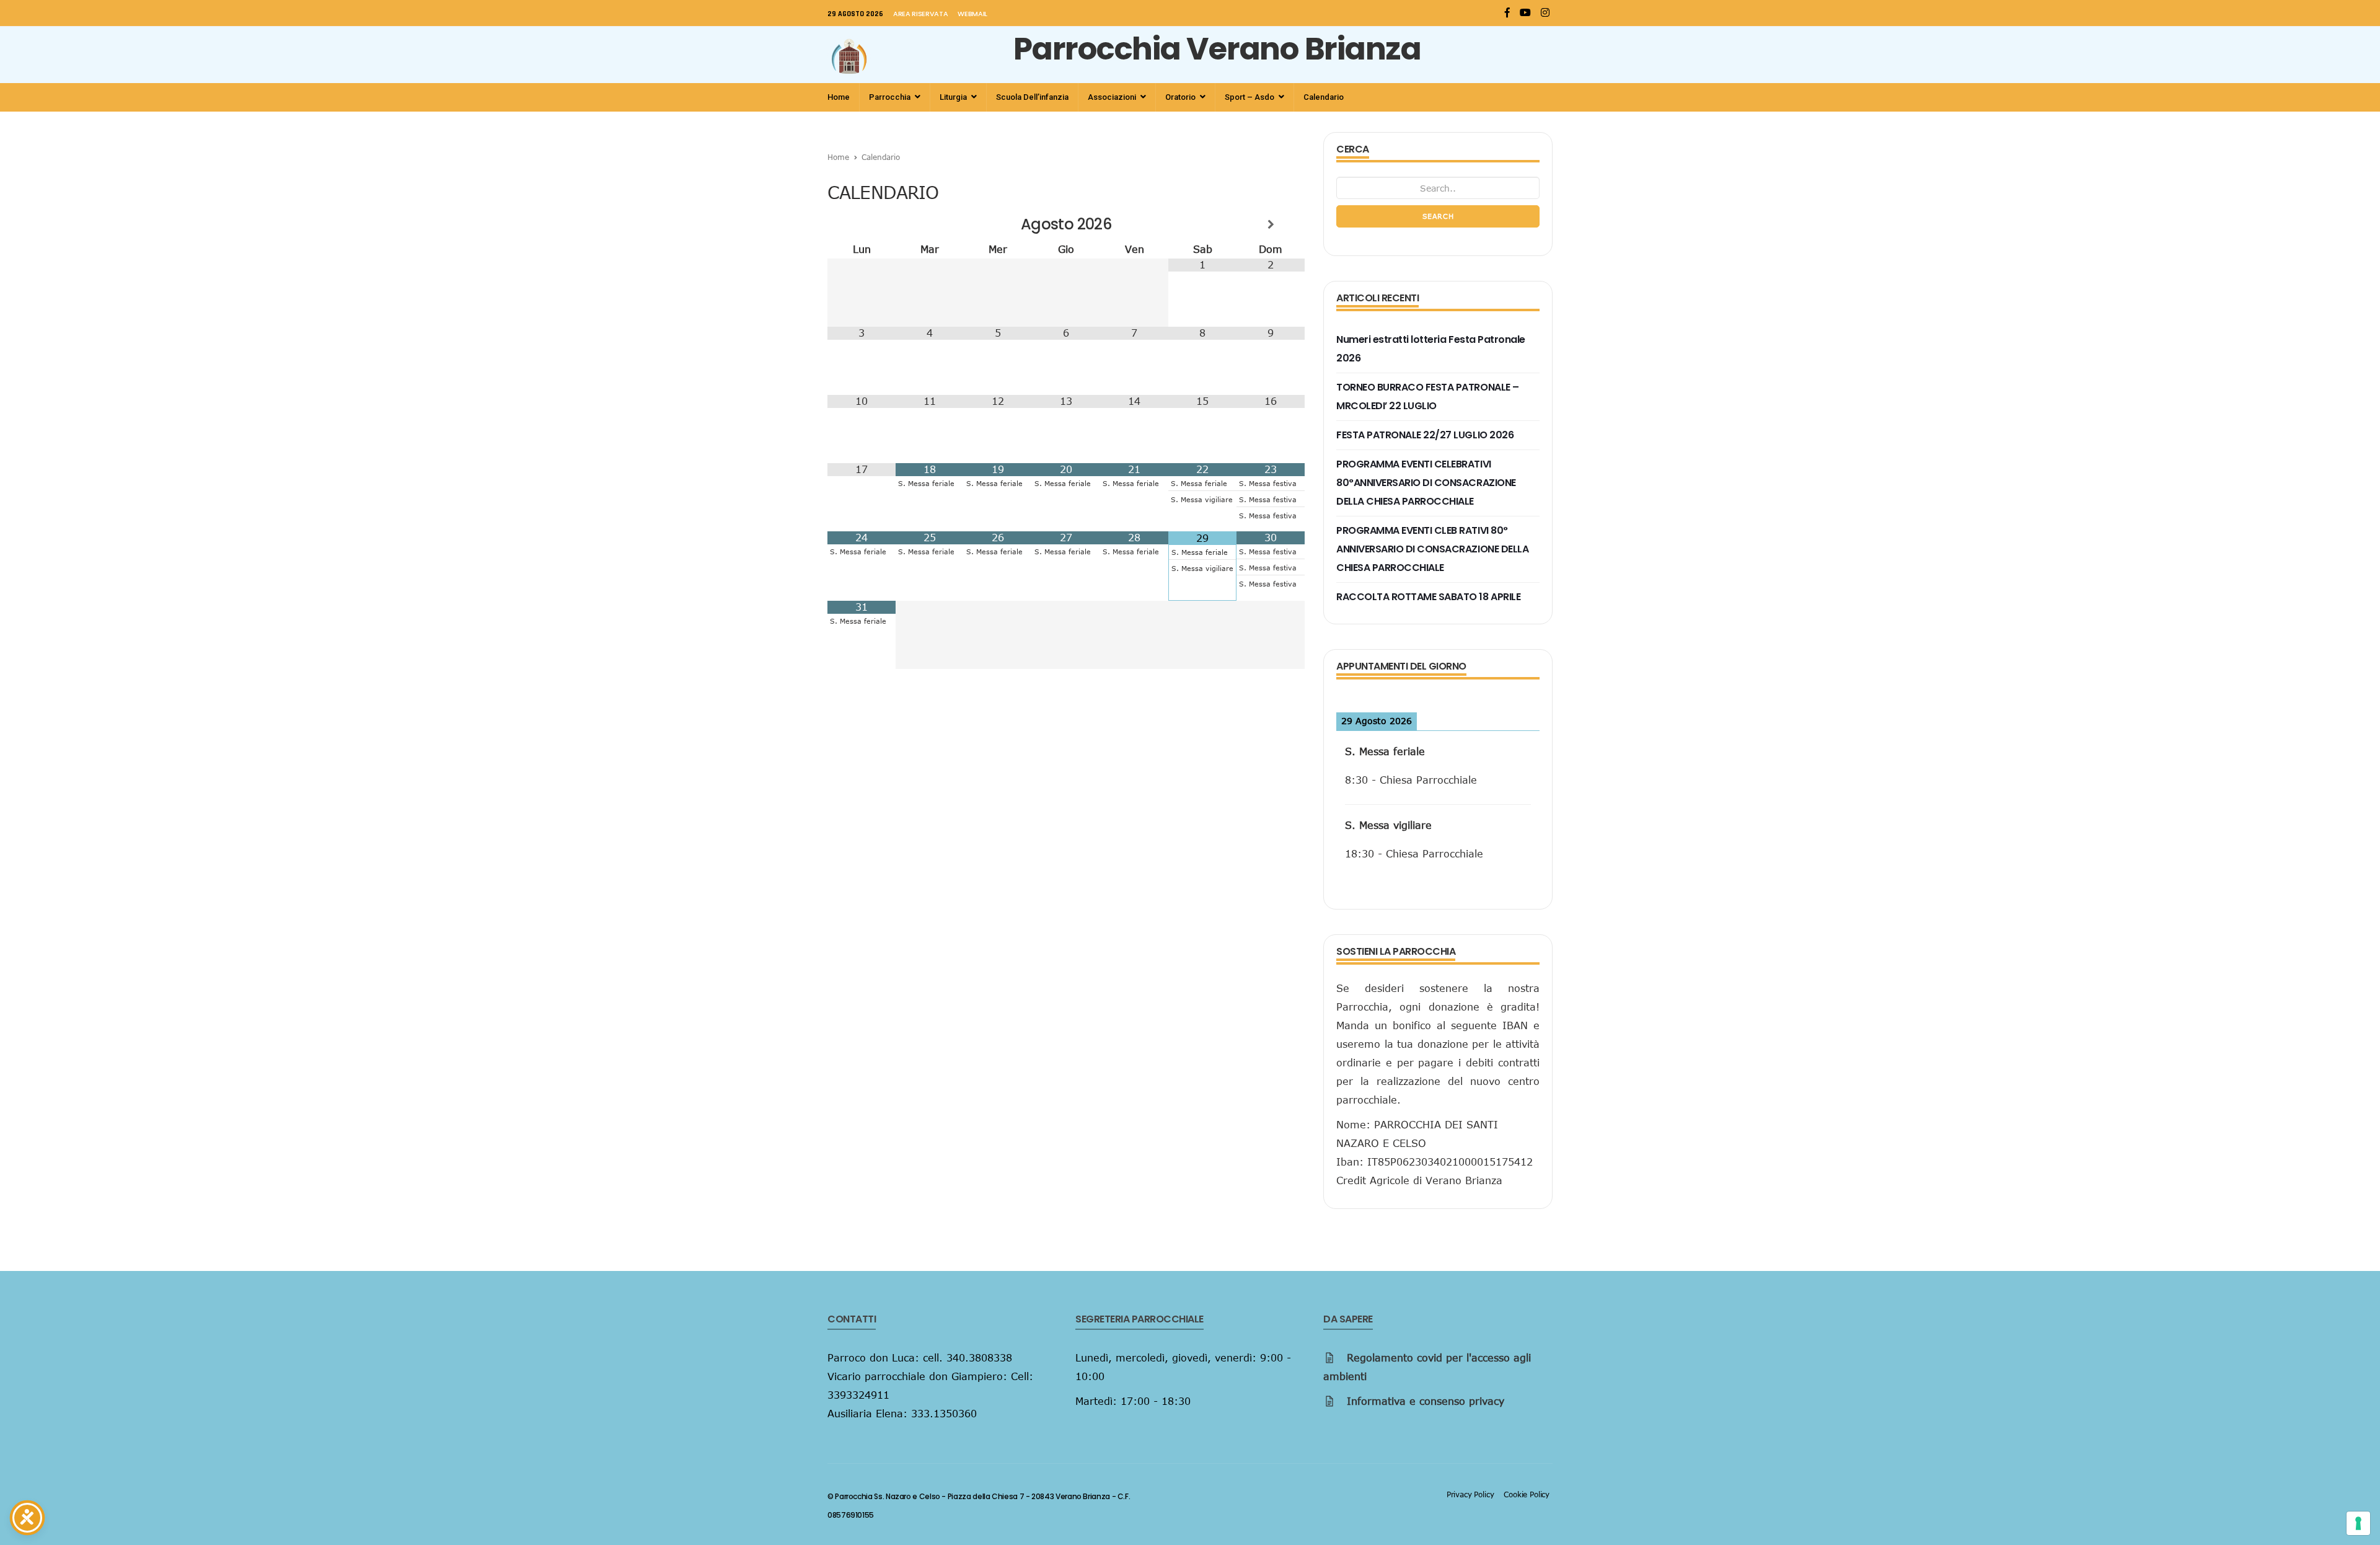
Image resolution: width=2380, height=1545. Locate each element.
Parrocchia (891, 97)
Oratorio (1181, 97)
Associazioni (1113, 97)
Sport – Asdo (1250, 97)
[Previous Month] (862, 224)
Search (1438, 216)
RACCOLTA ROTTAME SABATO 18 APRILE (1428, 597)
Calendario (1324, 97)
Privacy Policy (1470, 1494)
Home (839, 97)
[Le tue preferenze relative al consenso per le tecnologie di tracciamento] (2358, 1523)
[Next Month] (1271, 224)
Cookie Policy (1527, 1494)
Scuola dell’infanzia (1032, 97)
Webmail (972, 14)
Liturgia (954, 97)
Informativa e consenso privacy (1426, 1401)
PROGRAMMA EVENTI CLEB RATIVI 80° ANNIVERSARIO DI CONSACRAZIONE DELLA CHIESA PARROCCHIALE (1432, 549)
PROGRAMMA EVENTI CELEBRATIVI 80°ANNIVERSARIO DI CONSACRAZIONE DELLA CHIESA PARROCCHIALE (1426, 483)
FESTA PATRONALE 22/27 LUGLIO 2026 (1425, 435)
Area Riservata (920, 14)
